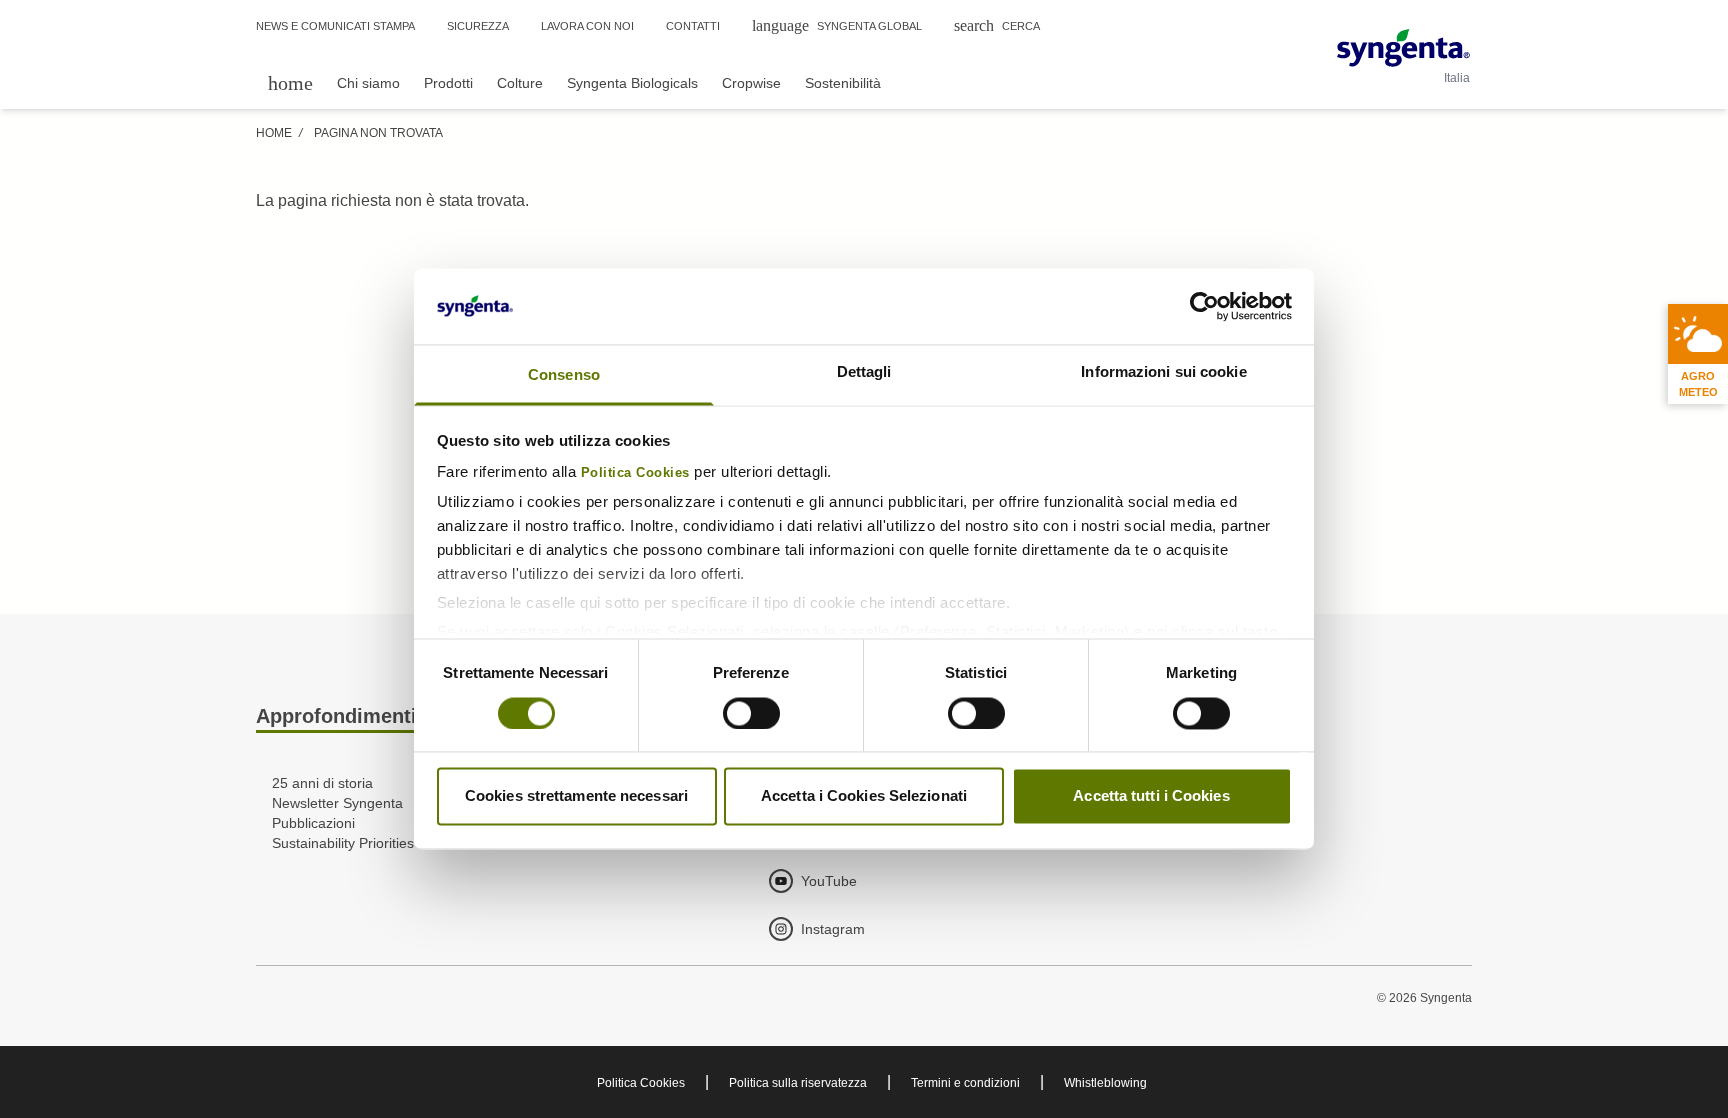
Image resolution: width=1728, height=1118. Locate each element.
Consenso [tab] (564, 375)
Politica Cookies (635, 474)
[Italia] (1403, 48)
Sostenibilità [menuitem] (843, 83)
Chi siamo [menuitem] (368, 83)
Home (274, 133)
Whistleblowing (1105, 1083)
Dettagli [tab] (864, 372)
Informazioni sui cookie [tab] (1163, 372)
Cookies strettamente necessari (576, 796)
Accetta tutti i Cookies (1151, 796)
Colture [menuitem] (520, 83)
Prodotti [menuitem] (448, 83)
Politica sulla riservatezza (798, 1083)
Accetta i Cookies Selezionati (864, 796)
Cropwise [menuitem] (751, 83)
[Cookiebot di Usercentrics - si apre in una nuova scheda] (1204, 307)
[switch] (751, 714)
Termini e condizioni (965, 1083)
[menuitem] (290, 82)
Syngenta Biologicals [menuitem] (632, 83)
